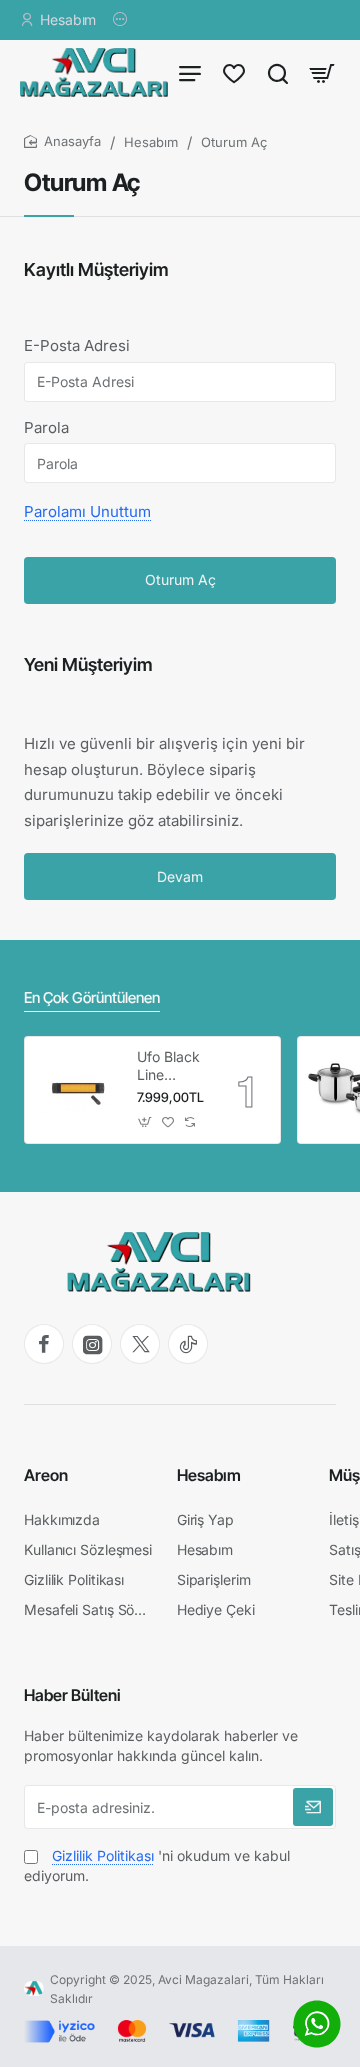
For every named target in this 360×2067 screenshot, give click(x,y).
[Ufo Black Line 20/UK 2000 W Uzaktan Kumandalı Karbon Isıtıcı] (78, 1090)
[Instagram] (92, 1344)
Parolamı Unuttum (87, 511)
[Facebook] (44, 1344)
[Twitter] (140, 1344)
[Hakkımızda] (123, 20)
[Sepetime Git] (322, 72)
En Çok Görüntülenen (92, 997)
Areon (46, 1475)
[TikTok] (188, 1344)
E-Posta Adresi (77, 345)
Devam (180, 876)
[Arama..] (278, 72)
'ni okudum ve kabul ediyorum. (157, 1865)
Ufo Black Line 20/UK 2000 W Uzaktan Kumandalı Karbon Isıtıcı (171, 1066)
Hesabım (151, 142)
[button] (145, 1121)
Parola (46, 427)
